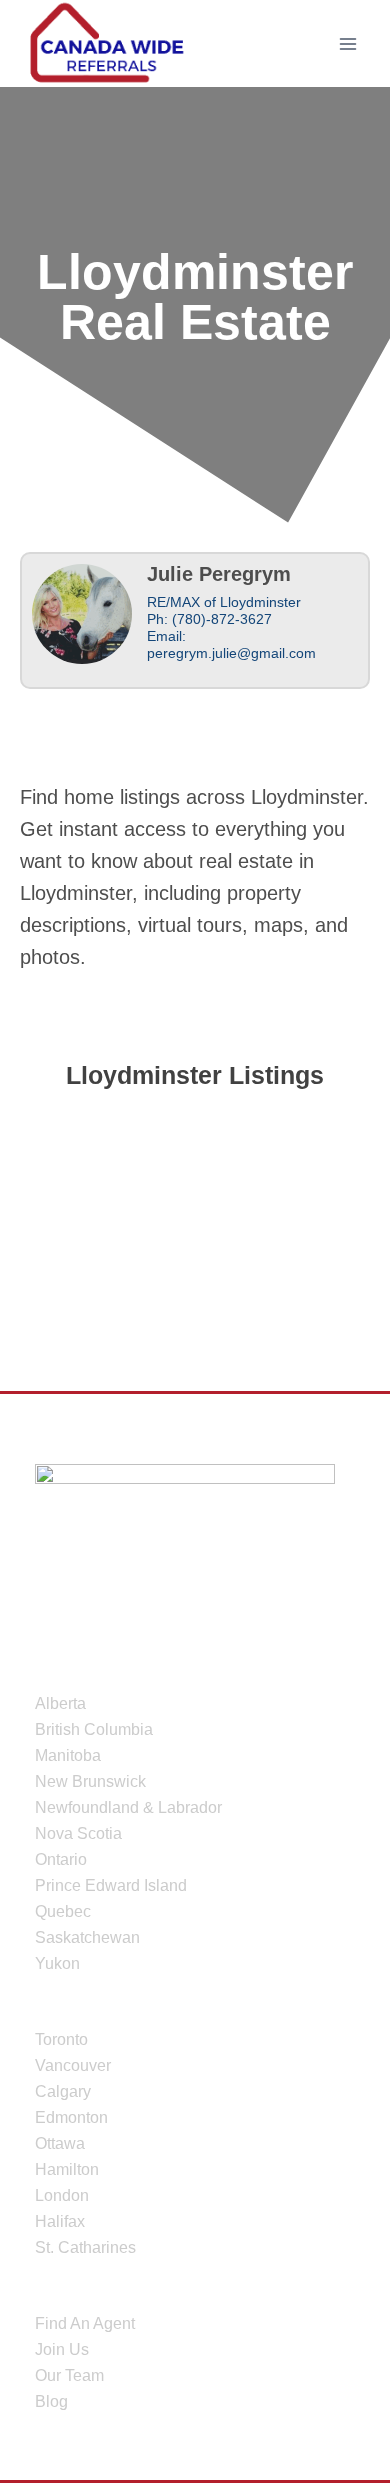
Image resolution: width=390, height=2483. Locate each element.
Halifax (60, 2221)
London (62, 2195)
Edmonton (71, 2117)
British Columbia (94, 1729)
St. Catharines (85, 2247)
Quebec (63, 1911)
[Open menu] (347, 43)
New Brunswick (90, 1781)
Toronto (61, 2039)
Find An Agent (85, 2323)
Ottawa (60, 2143)
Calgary (63, 2091)
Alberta (60, 1703)
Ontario (61, 1859)
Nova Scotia (78, 1833)
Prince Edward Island (111, 1885)
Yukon (57, 1963)
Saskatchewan (87, 1937)
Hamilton (67, 2169)
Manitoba (68, 1755)
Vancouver (73, 2065)
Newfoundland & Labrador (128, 1807)
